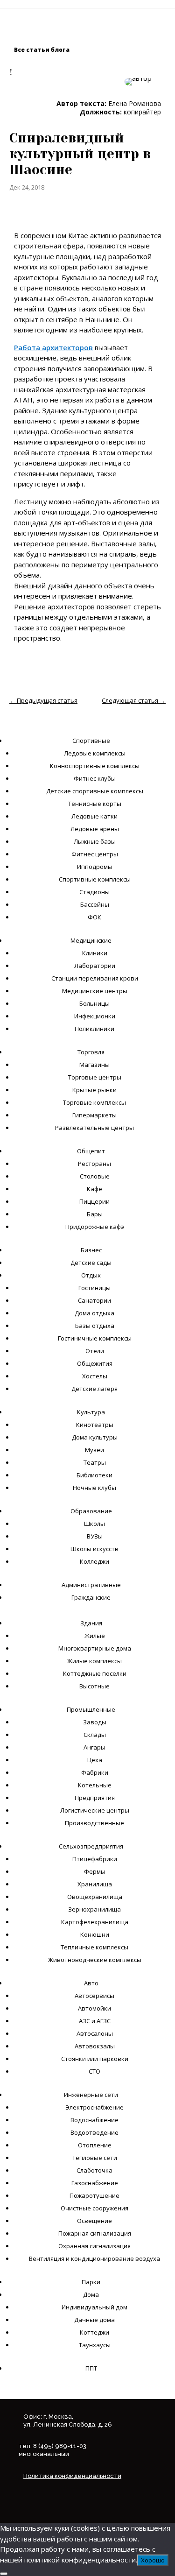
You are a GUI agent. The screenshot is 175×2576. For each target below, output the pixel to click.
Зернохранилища (94, 1909)
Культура (91, 1412)
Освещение (94, 2221)
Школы (94, 1524)
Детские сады (91, 1263)
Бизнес (91, 1250)
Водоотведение (94, 2132)
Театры (95, 1462)
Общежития (95, 1363)
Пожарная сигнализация (95, 2233)
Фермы (95, 1871)
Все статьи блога (42, 50)
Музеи (94, 1450)
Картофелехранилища (95, 1922)
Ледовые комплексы (95, 753)
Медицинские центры (95, 991)
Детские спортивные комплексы (95, 791)
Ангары (94, 1747)
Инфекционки (95, 1016)
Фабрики (95, 1772)
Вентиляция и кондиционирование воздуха (94, 2258)
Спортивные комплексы (95, 879)
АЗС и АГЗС (95, 2021)
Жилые (95, 1636)
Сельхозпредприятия (91, 1846)
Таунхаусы (95, 2345)
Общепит (91, 1151)
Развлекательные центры (94, 1128)
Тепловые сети (95, 2158)
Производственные (94, 1823)
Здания (91, 1623)
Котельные (95, 1785)
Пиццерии (94, 1201)
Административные (91, 1585)
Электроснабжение (94, 2107)
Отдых (91, 1275)
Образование (91, 1511)
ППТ (91, 2368)
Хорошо (153, 2560)
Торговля (91, 1052)
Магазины (94, 1065)
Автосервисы (94, 1996)
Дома (91, 2294)
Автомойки (94, 2008)
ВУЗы (95, 1536)
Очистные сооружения (94, 2208)
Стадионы (94, 892)
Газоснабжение (95, 2183)
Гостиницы (94, 1288)
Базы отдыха (95, 1326)
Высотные (94, 1686)
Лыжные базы (95, 841)
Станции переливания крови (95, 978)
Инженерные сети (91, 2095)
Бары (95, 1214)
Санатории (94, 1300)
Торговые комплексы (94, 1102)
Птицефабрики (95, 1859)
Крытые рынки (94, 1090)
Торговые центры (95, 1077)
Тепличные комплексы (94, 1947)
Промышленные (91, 1709)
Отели (95, 1351)
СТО (94, 2071)
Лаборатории (95, 966)
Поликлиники (94, 1029)
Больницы (94, 1003)
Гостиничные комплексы (95, 1338)
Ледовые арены (95, 829)
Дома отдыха (94, 1313)
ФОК (94, 917)
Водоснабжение (94, 2120)
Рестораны (94, 1164)
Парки (91, 2282)
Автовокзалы (95, 2046)
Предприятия (95, 1798)
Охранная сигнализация (94, 2246)
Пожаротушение (94, 2195)
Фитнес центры (95, 854)
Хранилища (95, 1884)
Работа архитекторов (53, 347)
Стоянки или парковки (95, 2059)
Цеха (95, 1760)
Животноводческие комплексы (95, 1960)
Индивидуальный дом (94, 2307)
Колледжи (94, 1561)
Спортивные (91, 741)
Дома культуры (95, 1437)
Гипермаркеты (94, 1115)
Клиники (95, 953)
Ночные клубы (94, 1488)
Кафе (94, 1189)
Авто (91, 1983)
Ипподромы (95, 867)
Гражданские (91, 1597)
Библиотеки (94, 1475)
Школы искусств (94, 1549)
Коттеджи (94, 2332)
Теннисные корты (95, 804)
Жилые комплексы (94, 1661)
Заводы (95, 1722)
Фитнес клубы (95, 778)
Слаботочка (94, 2170)
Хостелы (95, 1376)
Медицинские (91, 940)
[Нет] (4, 2574)
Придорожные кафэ (95, 1227)
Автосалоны (95, 2033)
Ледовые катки (94, 816)
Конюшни (95, 1934)
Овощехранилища (95, 1897)
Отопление (95, 2145)
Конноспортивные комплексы (95, 766)
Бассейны (95, 904)
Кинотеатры (95, 1425)
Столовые (95, 1176)
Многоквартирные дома (95, 1648)
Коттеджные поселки (95, 1673)
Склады (95, 1735)
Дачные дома (94, 2320)
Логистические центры (95, 1810)
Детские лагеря (94, 1389)
